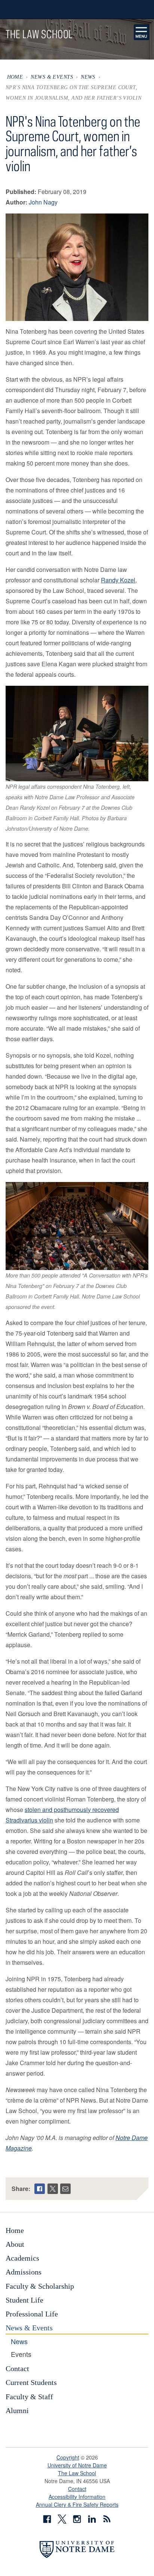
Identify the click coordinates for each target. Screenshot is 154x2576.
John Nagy (43, 202)
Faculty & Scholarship (40, 2286)
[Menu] (142, 32)
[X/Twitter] (53, 2189)
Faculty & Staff (29, 2397)
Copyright (68, 2457)
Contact (17, 2369)
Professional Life (32, 2314)
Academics (22, 2258)
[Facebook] (40, 2189)
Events (21, 2354)
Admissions (24, 2272)
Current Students (31, 2382)
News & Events (52, 77)
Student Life (24, 2300)
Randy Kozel (118, 580)
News (88, 77)
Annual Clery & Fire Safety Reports (77, 2504)
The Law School (77, 2473)
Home (15, 77)
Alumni (17, 2410)
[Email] (65, 2189)
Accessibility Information (77, 2497)
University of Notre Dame (77, 2465)
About (15, 2244)
